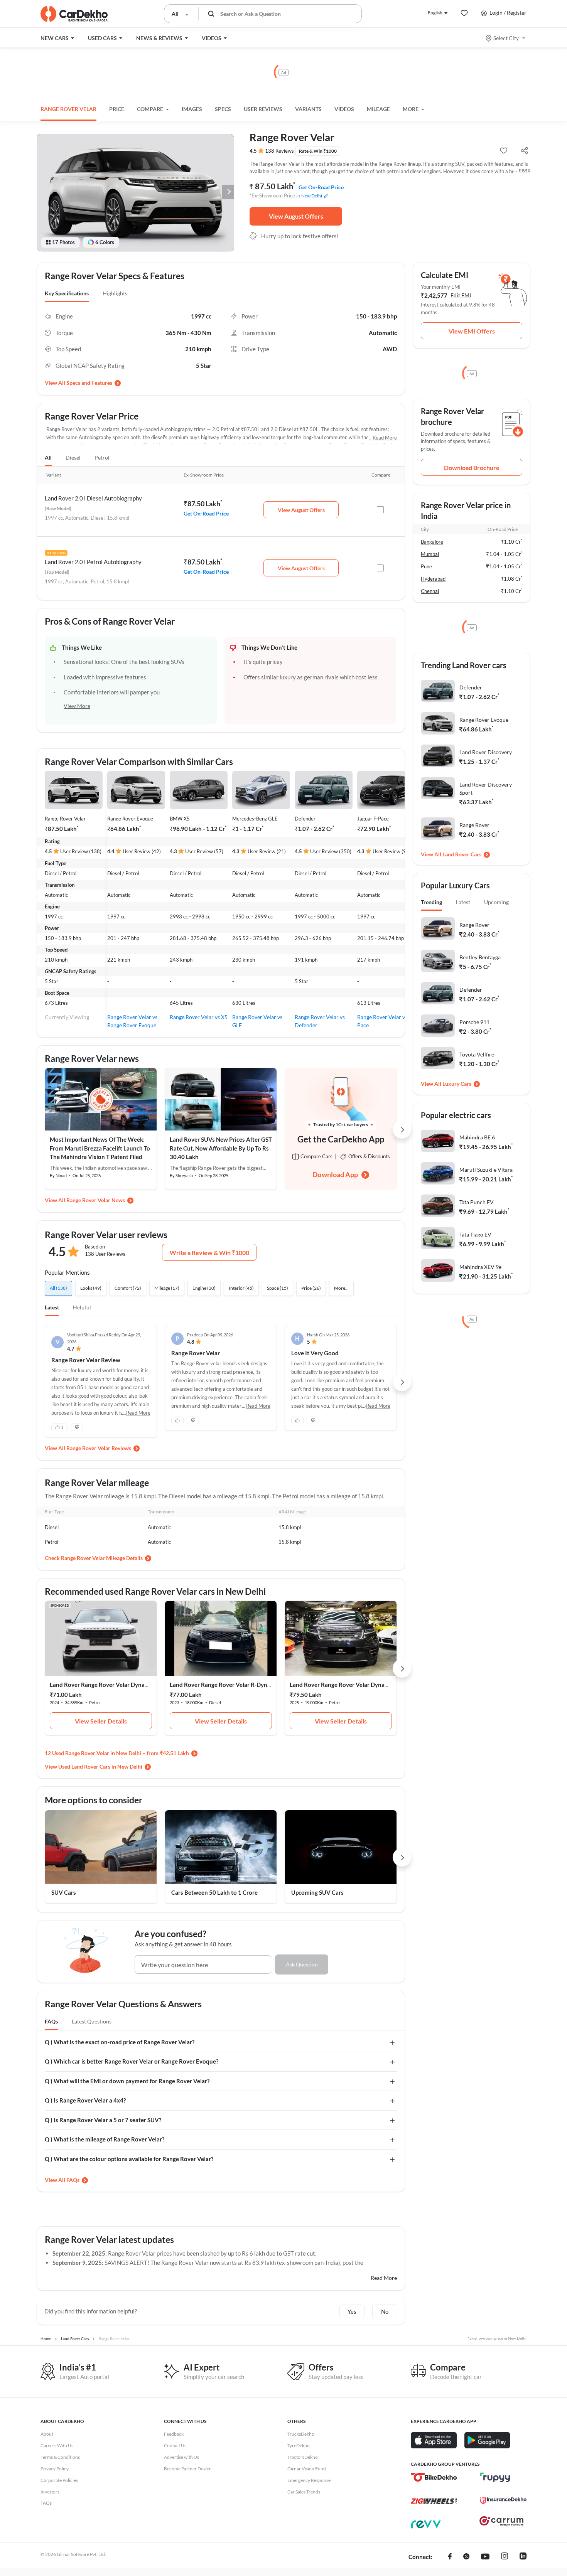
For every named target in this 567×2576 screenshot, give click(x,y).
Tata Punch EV (477, 1202)
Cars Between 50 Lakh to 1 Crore (214, 1892)
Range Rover (474, 825)
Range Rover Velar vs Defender (320, 1021)
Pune (426, 566)
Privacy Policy (55, 2469)
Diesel (73, 457)
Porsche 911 (474, 1022)
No (385, 2311)
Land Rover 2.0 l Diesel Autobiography (93, 498)
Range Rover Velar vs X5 (199, 1017)
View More (77, 706)
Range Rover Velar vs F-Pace (385, 1021)
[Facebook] (450, 2557)
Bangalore (432, 542)
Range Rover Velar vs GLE (257, 1021)
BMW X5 (180, 819)
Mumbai (430, 554)
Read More (385, 438)
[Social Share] (524, 151)
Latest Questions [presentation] (92, 2021)
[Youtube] (485, 2557)
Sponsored (60, 1606)
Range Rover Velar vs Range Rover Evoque (132, 1021)
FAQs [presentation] (51, 2021)
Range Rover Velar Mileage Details (102, 1558)
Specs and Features (89, 383)
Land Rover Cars (462, 854)
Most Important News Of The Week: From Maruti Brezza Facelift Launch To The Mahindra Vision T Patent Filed (100, 1148)
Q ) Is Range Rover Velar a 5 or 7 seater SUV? (103, 2120)
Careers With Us (57, 2445)
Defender (305, 819)
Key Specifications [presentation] (67, 293)
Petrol (102, 457)
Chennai (430, 591)
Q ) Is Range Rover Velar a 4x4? (85, 2100)
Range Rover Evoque (130, 819)
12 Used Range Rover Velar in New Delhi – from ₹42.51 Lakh (117, 1753)
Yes (352, 2311)
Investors (50, 2492)
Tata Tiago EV (475, 1234)
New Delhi (312, 196)
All (48, 457)
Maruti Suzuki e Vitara (486, 1170)
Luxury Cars (457, 1084)
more (525, 170)
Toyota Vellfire (477, 1054)
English (435, 13)
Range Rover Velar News (96, 1200)
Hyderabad (433, 579)
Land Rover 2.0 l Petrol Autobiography (93, 562)
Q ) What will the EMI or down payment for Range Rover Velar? (127, 2081)
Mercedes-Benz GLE (255, 819)
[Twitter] (466, 2557)
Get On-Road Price (321, 187)
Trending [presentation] (431, 902)
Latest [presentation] (463, 902)
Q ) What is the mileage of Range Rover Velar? (105, 2139)
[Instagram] (505, 2557)
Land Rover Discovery (486, 752)
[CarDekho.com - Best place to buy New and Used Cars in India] (74, 14)
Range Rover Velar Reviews (99, 1448)
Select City (506, 38)
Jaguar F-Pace (373, 819)
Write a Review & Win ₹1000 (209, 1253)
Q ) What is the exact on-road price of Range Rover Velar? (120, 2042)
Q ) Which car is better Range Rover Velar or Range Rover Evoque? (132, 2061)
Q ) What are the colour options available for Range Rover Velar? (129, 2159)
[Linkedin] (523, 2557)
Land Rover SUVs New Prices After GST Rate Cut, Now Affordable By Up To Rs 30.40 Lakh (221, 1148)
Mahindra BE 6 (477, 1137)
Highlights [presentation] (115, 293)
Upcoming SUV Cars (317, 1892)
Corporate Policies (59, 2480)
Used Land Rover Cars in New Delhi (100, 1766)
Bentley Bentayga (480, 957)
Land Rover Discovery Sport (486, 788)
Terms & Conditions (60, 2457)
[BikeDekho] (434, 2477)
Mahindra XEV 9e (480, 1267)
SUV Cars (64, 1892)
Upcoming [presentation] (496, 902)
